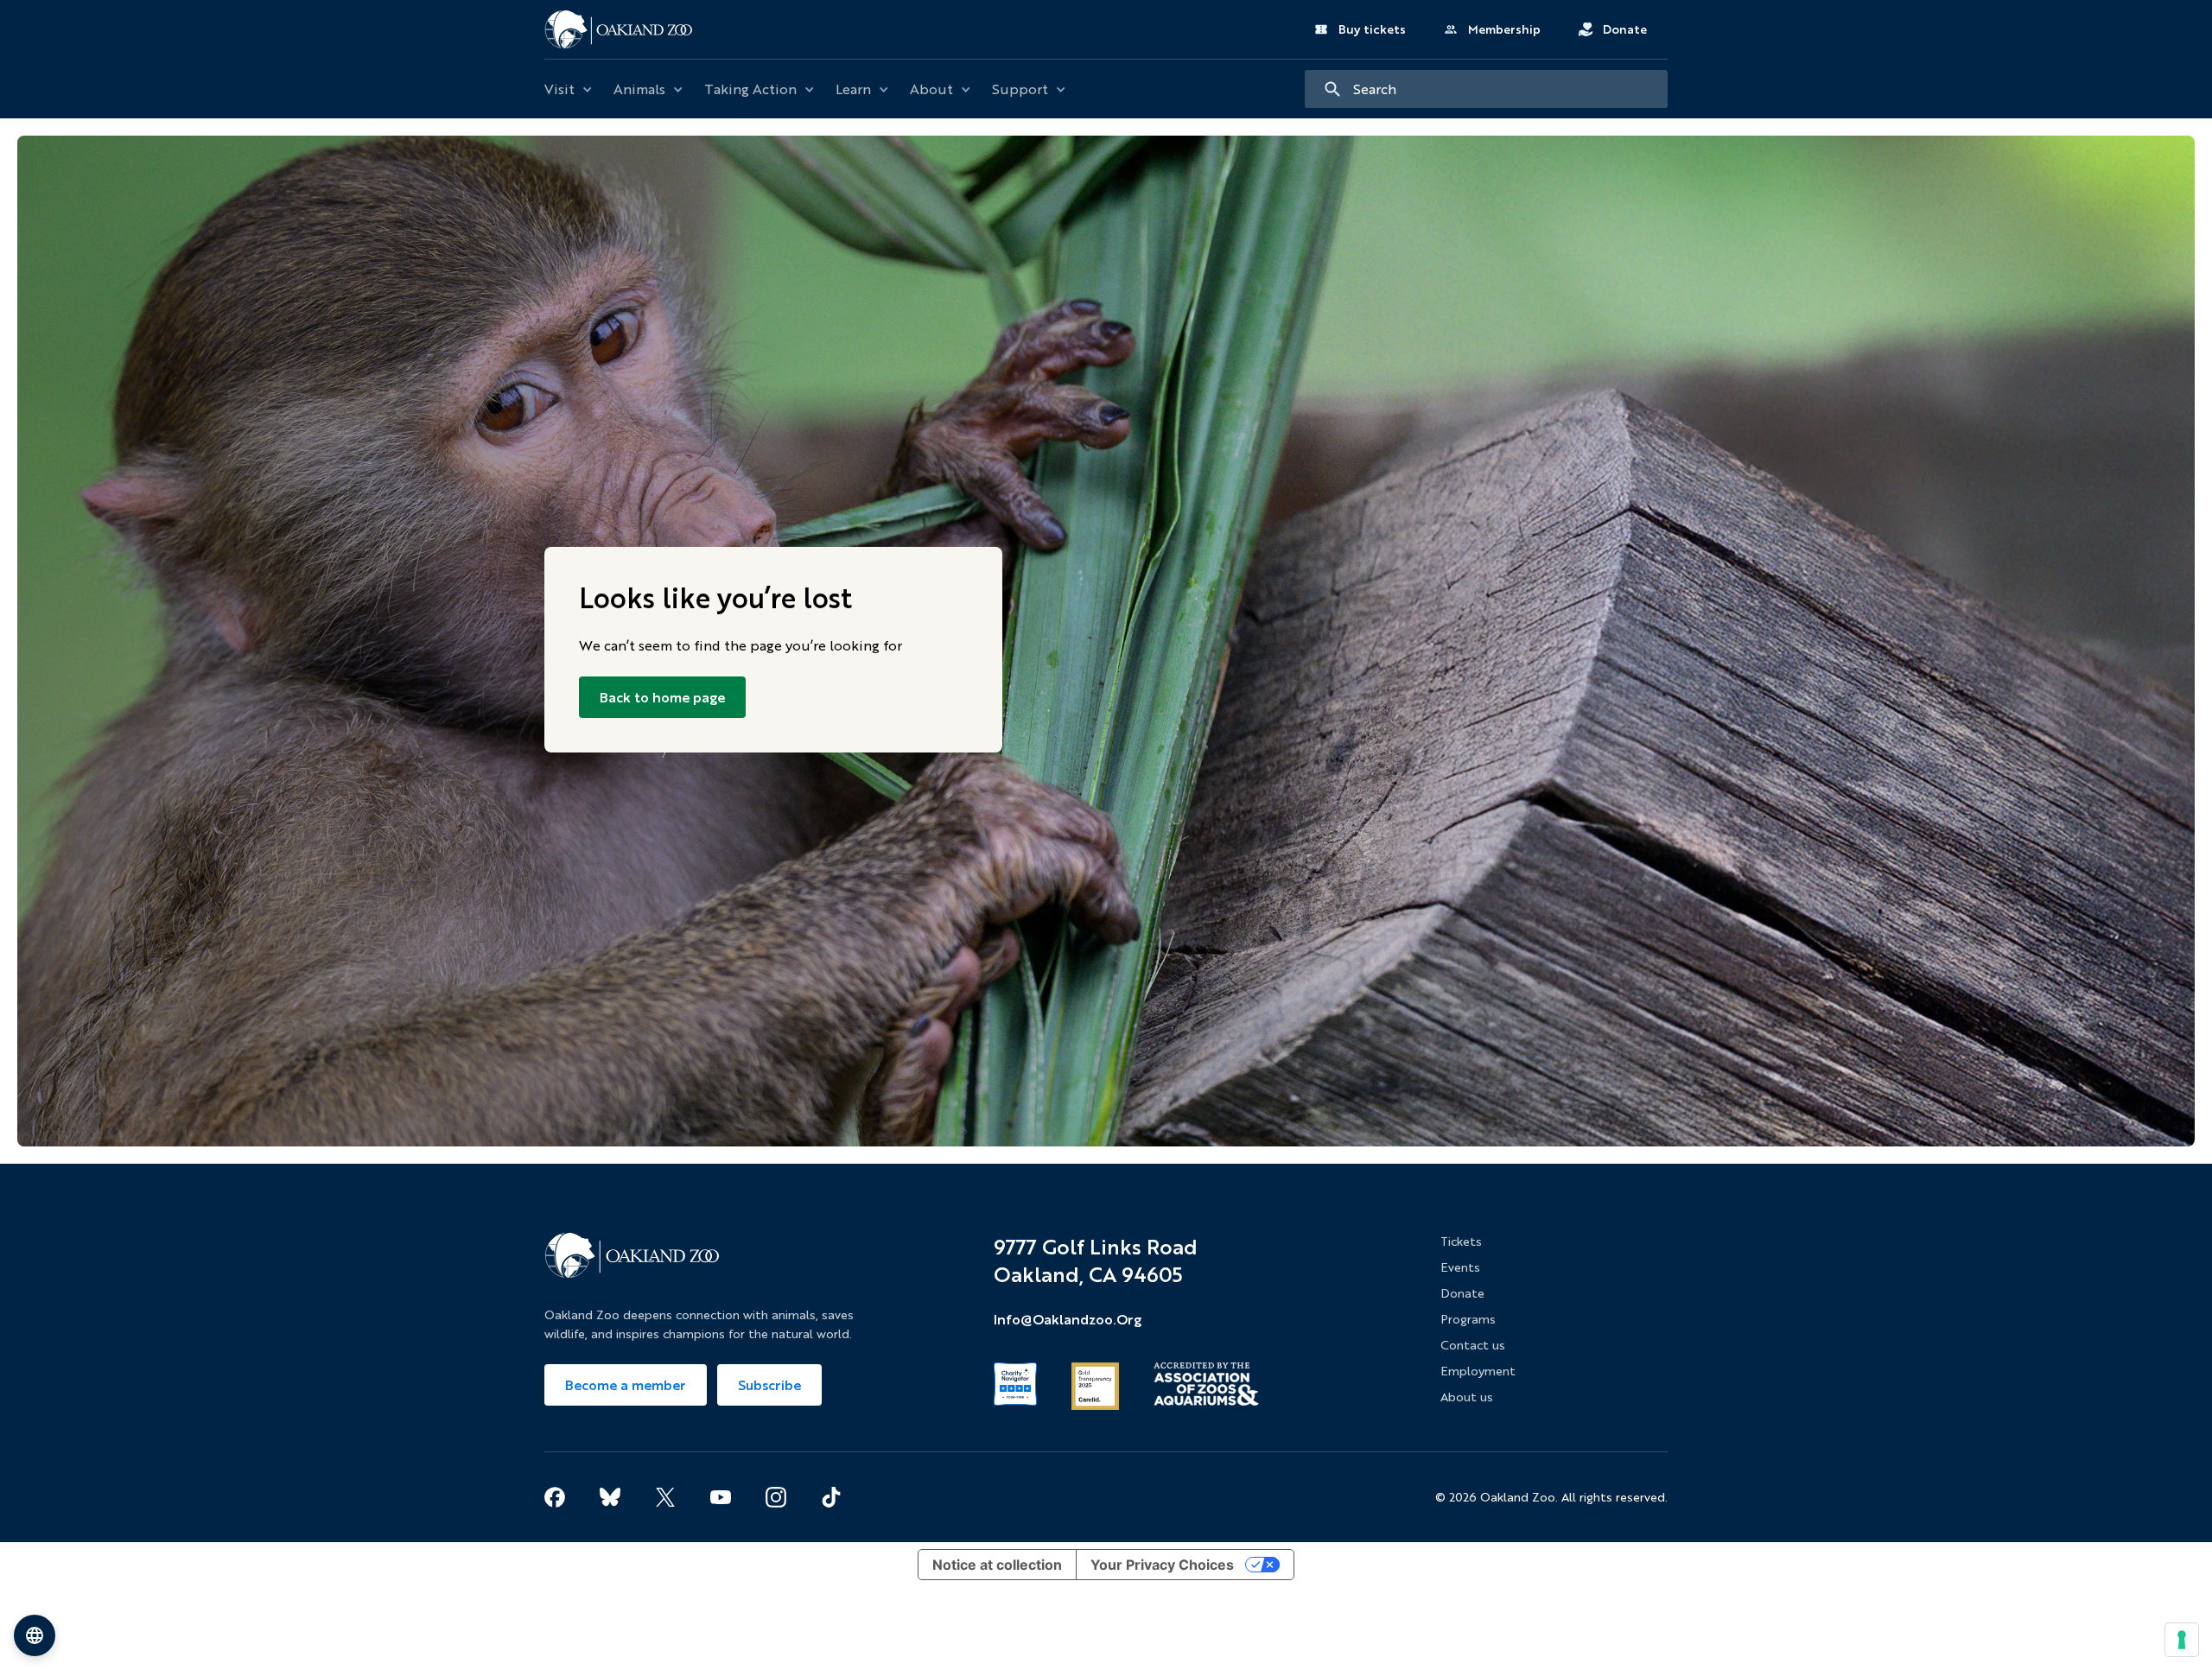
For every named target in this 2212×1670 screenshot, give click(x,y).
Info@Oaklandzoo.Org (1068, 1319)
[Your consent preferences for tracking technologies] (2182, 1640)
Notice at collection (997, 1565)
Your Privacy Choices (1162, 1565)
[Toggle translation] (35, 1635)
